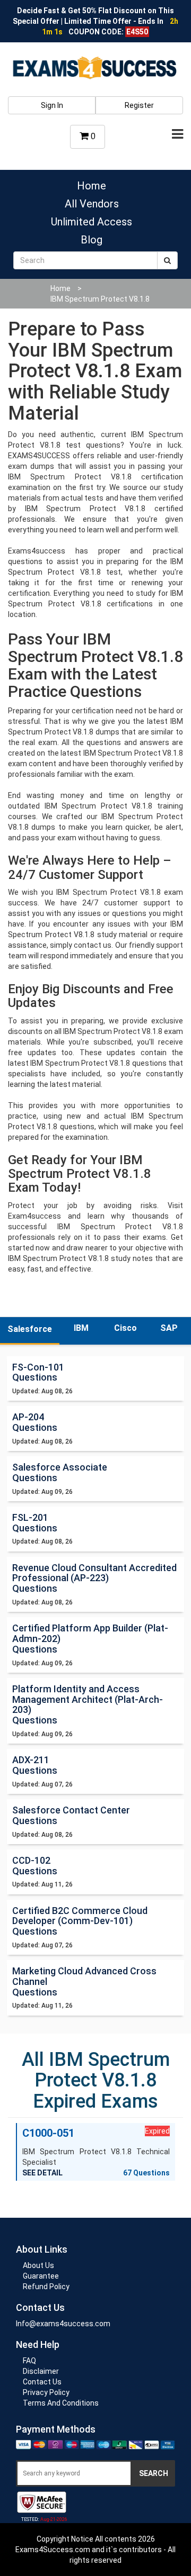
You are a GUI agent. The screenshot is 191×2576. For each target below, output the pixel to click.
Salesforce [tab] (30, 1329)
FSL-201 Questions (35, 1523)
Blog (92, 240)
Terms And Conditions (61, 2403)
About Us (38, 2265)
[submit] (167, 260)
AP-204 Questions (35, 1422)
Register (139, 105)
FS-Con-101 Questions (38, 1372)
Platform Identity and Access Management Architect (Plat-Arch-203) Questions (88, 1704)
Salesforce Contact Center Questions (71, 1815)
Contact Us (42, 2382)
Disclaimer (41, 2371)
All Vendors (92, 204)
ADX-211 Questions (35, 1765)
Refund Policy (46, 2287)
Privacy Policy (46, 2392)
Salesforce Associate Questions (60, 1472)
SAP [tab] (169, 1328)
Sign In (52, 105)
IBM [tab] (81, 1328)
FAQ (29, 2361)
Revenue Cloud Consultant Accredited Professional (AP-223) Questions (94, 1578)
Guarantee (41, 2276)
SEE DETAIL (42, 2173)
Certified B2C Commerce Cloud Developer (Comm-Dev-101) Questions (80, 1921)
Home (92, 186)
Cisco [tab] (125, 1328)
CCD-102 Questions (35, 1866)
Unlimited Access (92, 222)
